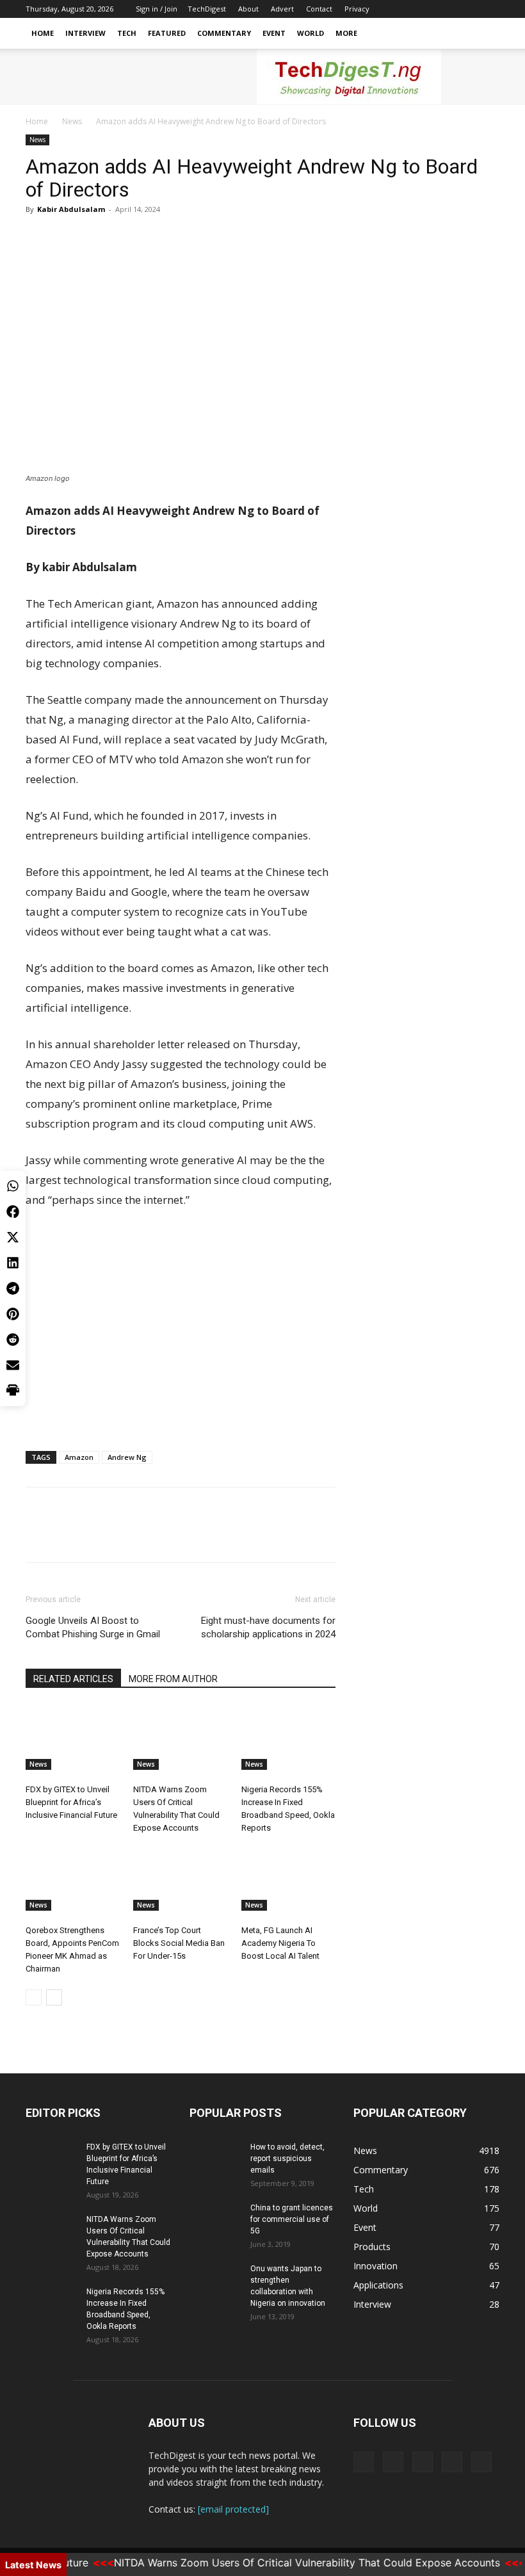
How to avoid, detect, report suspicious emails (287, 2159)
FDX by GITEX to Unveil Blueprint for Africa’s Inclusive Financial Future (71, 1802)
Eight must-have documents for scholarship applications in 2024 (268, 1627)
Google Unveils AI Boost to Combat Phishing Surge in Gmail (93, 1627)
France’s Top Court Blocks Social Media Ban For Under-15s (179, 1943)
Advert (282, 9)
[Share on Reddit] (13, 1340)
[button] (484, 34)
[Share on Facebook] (13, 1211)
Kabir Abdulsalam (71, 209)
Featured (167, 33)
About (248, 9)
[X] (426, 9)
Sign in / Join (157, 9)
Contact (319, 9)
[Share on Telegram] (13, 1288)
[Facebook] (405, 9)
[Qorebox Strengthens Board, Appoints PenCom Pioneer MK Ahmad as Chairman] (73, 1878)
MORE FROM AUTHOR (173, 1679)
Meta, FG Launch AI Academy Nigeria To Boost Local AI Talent (280, 1943)
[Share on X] (13, 1237)
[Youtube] (490, 9)
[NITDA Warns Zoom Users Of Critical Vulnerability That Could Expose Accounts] (180, 1738)
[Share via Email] (13, 1365)
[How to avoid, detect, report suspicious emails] (215, 2159)
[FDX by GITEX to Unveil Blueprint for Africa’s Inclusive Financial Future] (73, 1738)
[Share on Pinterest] (13, 1314)
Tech (127, 33)
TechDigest (207, 9)
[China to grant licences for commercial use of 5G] (215, 2220)
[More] (157, 238)
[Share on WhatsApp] (13, 1186)
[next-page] (54, 1997)
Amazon (79, 1457)
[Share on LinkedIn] (13, 1263)
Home (43, 33)
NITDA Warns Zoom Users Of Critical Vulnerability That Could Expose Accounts (285, 2563)
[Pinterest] (97, 238)
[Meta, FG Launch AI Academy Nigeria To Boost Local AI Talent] (288, 1878)
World (311, 33)
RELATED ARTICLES (73, 1679)
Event (274, 33)
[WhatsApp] (127, 238)
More (346, 33)
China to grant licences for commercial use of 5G (292, 2219)
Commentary (224, 33)
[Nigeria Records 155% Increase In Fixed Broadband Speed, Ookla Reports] (288, 1738)
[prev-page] (34, 1997)
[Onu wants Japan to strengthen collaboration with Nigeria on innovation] (215, 2281)
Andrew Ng (127, 1457)
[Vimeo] (448, 9)
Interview (85, 33)
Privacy (357, 9)
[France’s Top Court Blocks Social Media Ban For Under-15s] (180, 1878)
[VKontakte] (469, 9)
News (72, 121)
